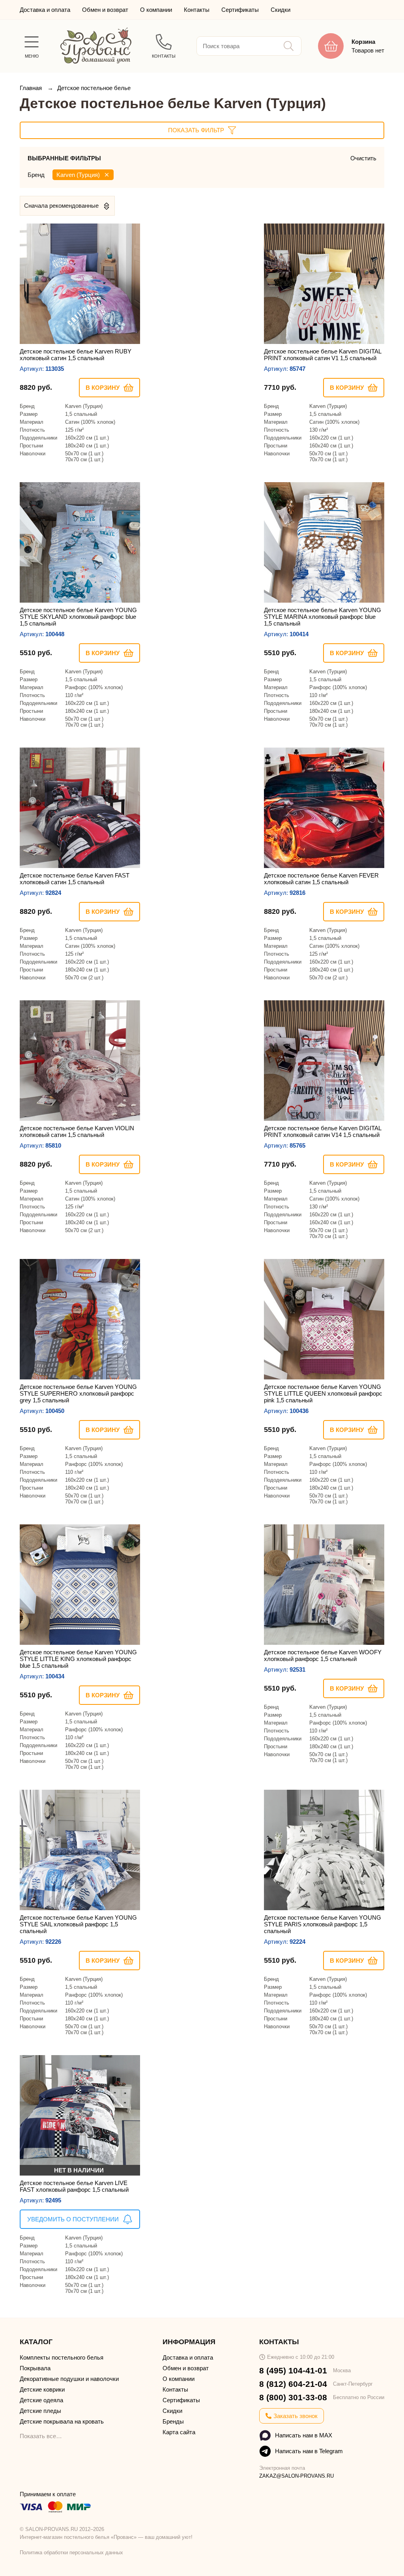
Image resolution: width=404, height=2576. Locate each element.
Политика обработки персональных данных (71, 2553)
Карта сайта (179, 2432)
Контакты (197, 10)
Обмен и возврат (105, 10)
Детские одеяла (41, 2400)
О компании (156, 10)
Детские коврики (42, 2389)
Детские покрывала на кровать (62, 2421)
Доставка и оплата (45, 10)
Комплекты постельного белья (62, 2357)
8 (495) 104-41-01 (293, 2370)
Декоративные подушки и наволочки (69, 2379)
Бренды (173, 2421)
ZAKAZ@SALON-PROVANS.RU (296, 2476)
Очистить (363, 158)
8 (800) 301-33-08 (293, 2397)
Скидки (281, 10)
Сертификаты (240, 10)
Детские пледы (40, 2411)
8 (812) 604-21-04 (293, 2384)
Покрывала (35, 2368)
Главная (32, 88)
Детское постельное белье (94, 88)
